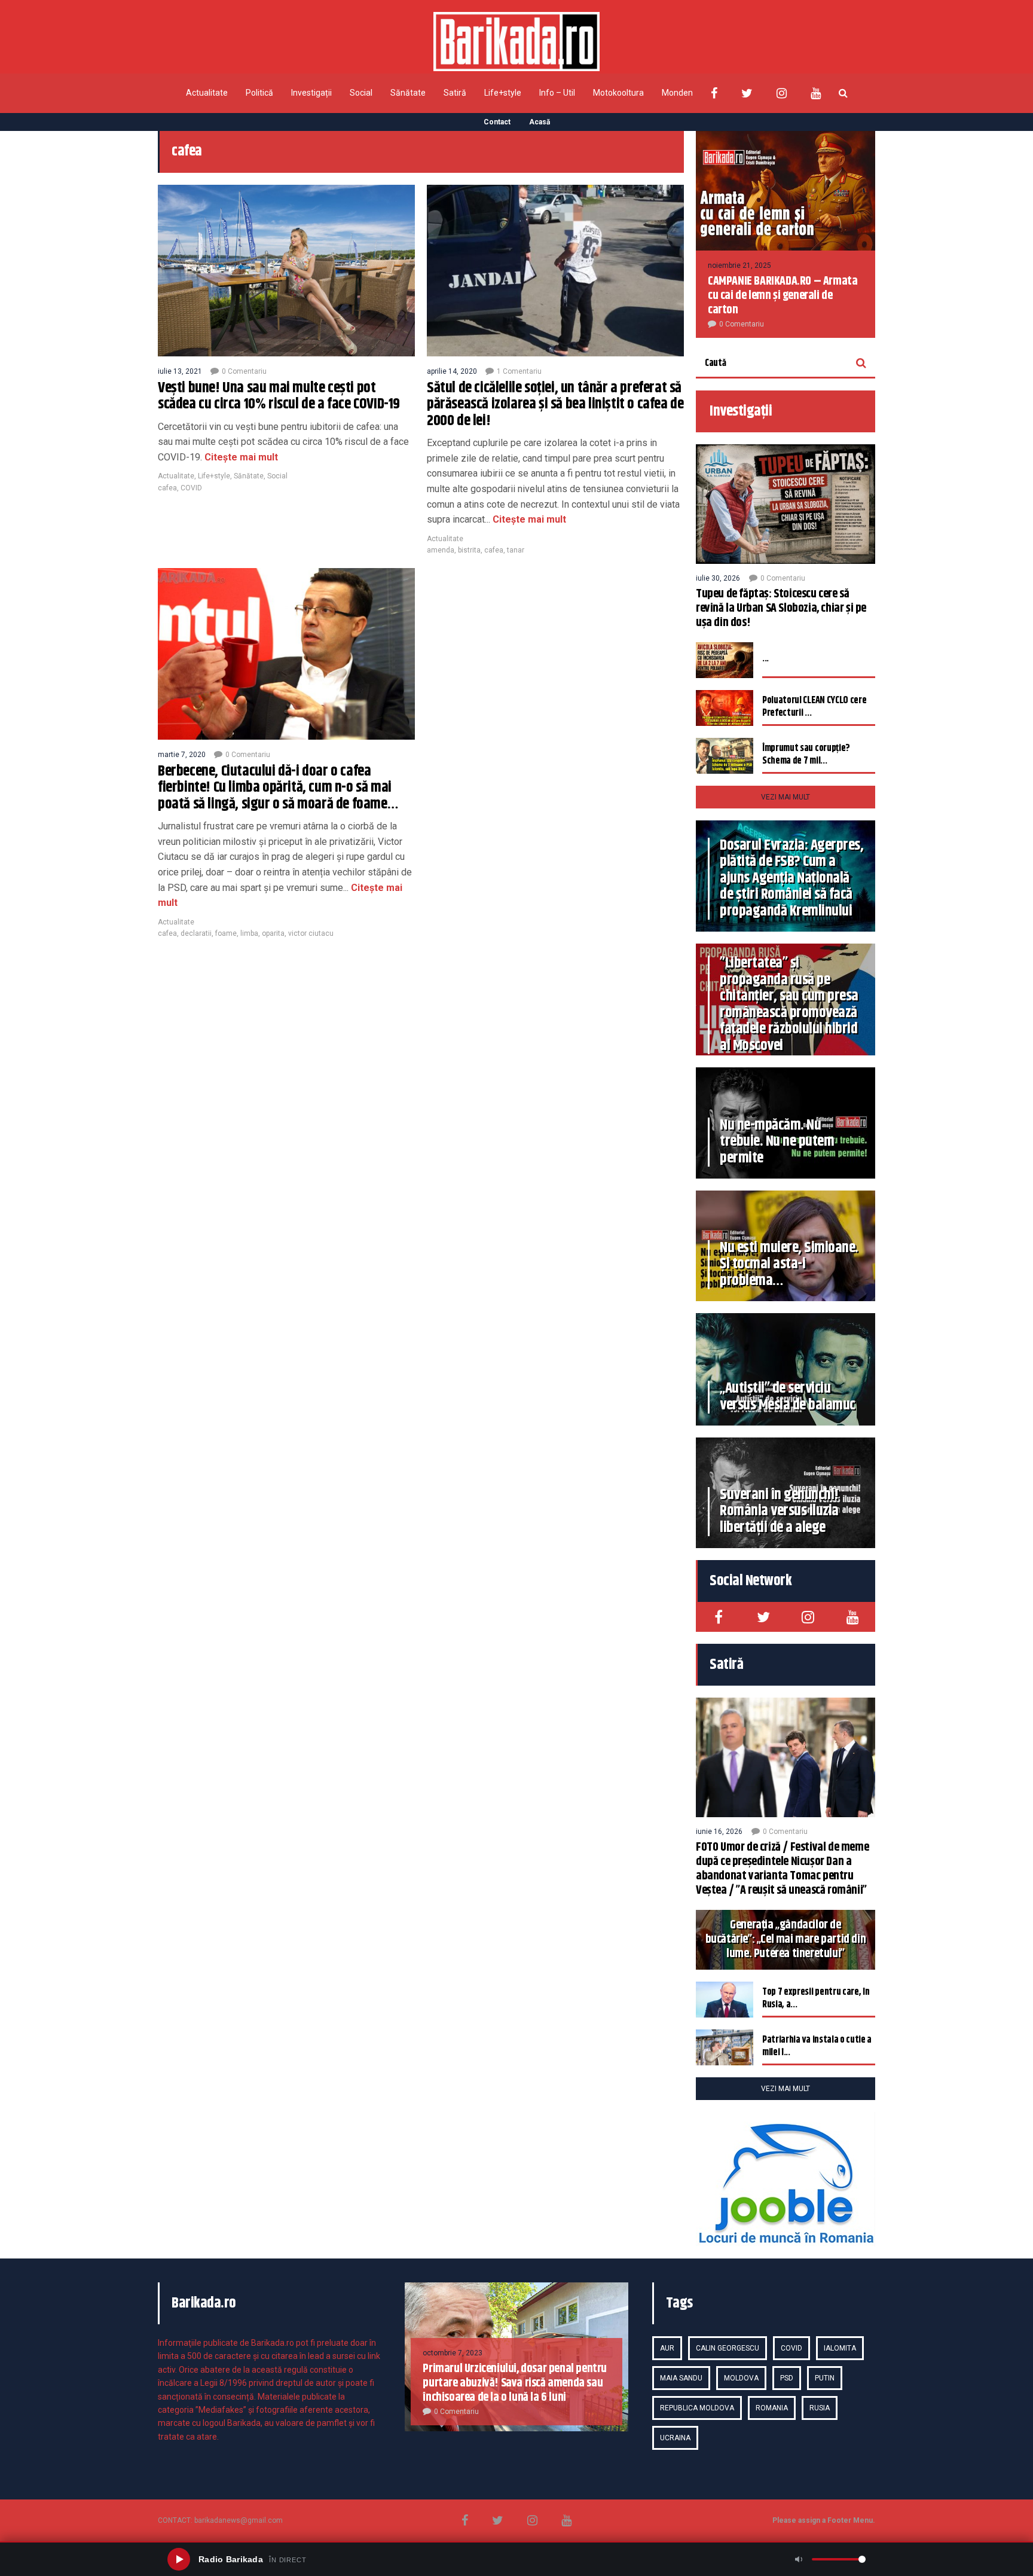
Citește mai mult (240, 457)
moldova (741, 2378)
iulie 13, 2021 (180, 371)
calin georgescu (728, 2348)
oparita (273, 933)
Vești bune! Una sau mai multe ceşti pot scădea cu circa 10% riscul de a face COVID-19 (279, 396)
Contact (497, 122)
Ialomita (840, 2348)
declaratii (196, 933)
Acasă (540, 122)
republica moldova (697, 2408)
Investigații (311, 93)
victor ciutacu (311, 933)
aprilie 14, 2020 (452, 371)
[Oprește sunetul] (799, 2559)
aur (667, 2348)
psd (787, 2378)
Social (361, 93)
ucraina (675, 2438)
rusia (820, 2408)
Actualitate (207, 93)
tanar (516, 550)
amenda (441, 550)
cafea (167, 488)
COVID (191, 488)
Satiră (455, 93)
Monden (677, 93)
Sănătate (408, 93)
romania (772, 2408)
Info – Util (557, 93)
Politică (259, 93)
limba (249, 933)
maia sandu (681, 2378)
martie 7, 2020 (182, 755)
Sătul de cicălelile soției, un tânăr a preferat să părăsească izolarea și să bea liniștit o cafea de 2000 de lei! (555, 405)
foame (226, 933)
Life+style (503, 93)
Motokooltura (618, 93)
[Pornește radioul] (179, 2559)
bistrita (469, 550)
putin (825, 2378)
